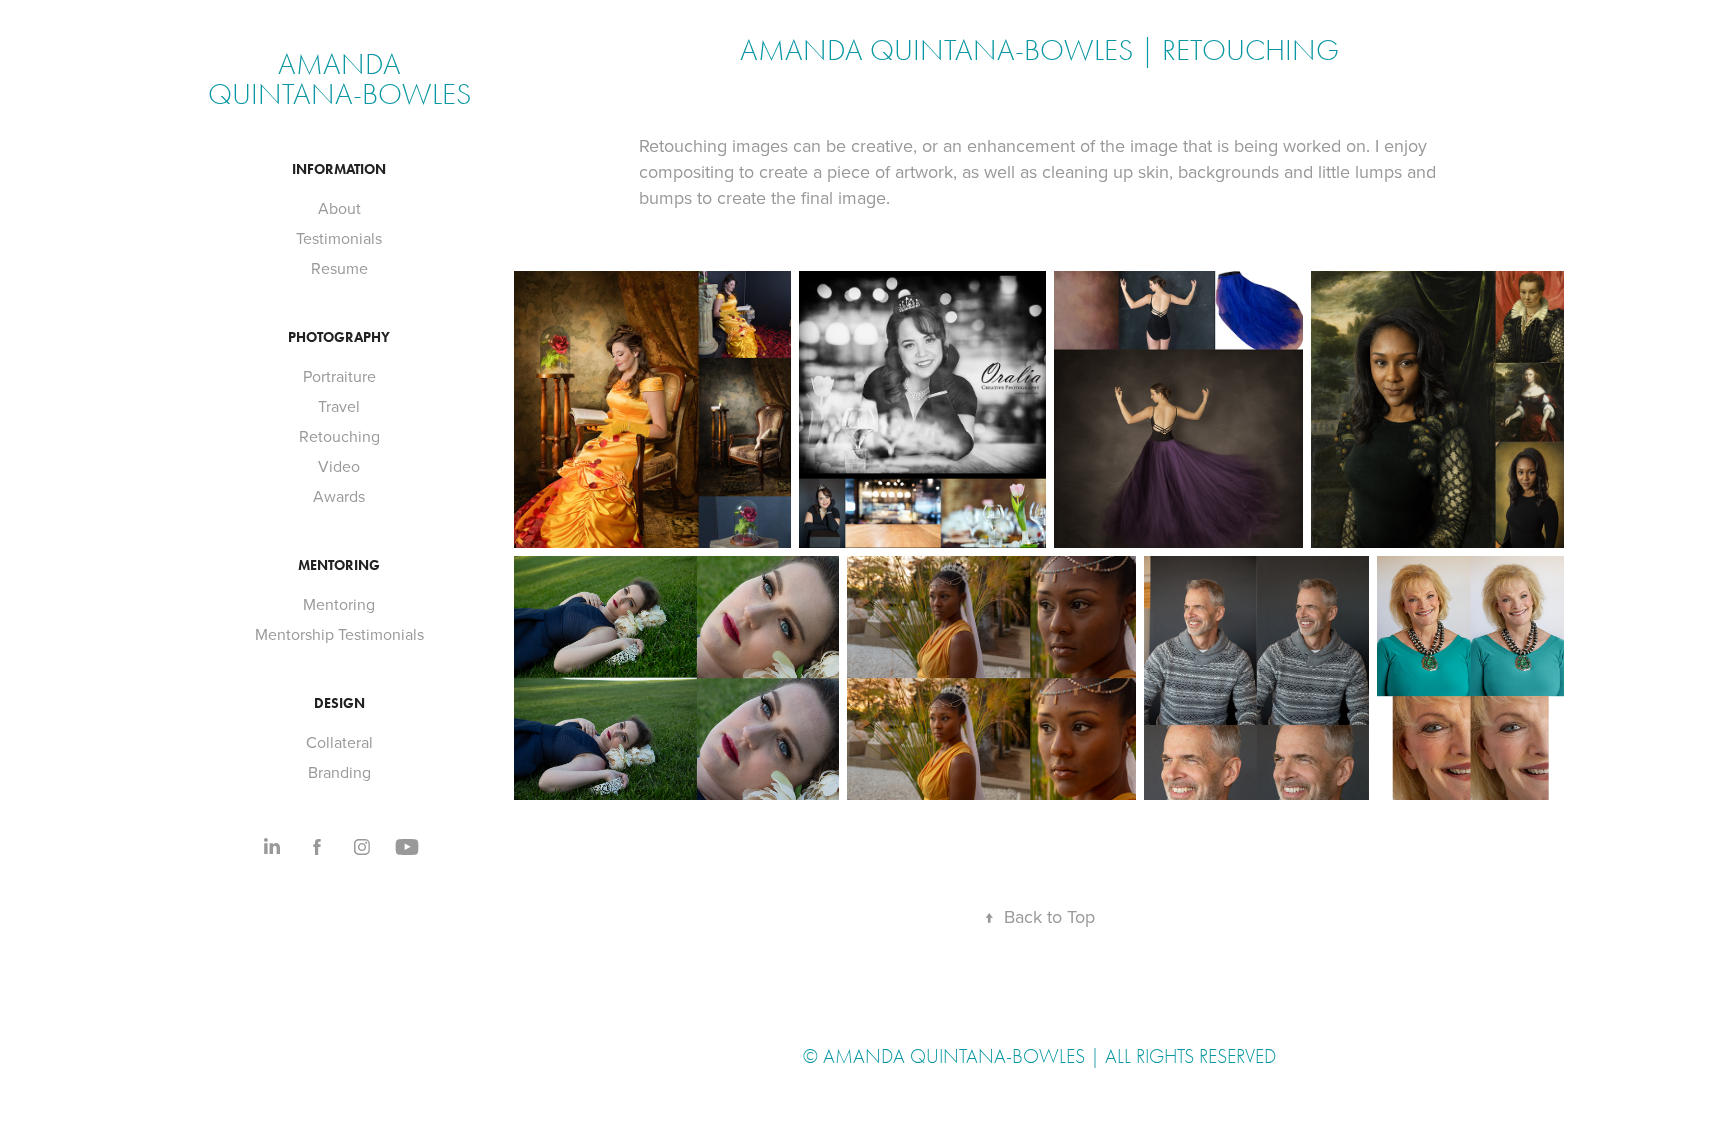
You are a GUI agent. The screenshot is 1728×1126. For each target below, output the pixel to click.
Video (339, 466)
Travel (339, 406)
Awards (339, 496)
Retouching (339, 436)
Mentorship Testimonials (339, 634)
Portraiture (339, 376)
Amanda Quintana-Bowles (339, 79)
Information (339, 169)
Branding (339, 772)
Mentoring (339, 565)
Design (339, 703)
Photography (339, 337)
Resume (339, 268)
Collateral (339, 742)
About (339, 208)
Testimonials (339, 238)
